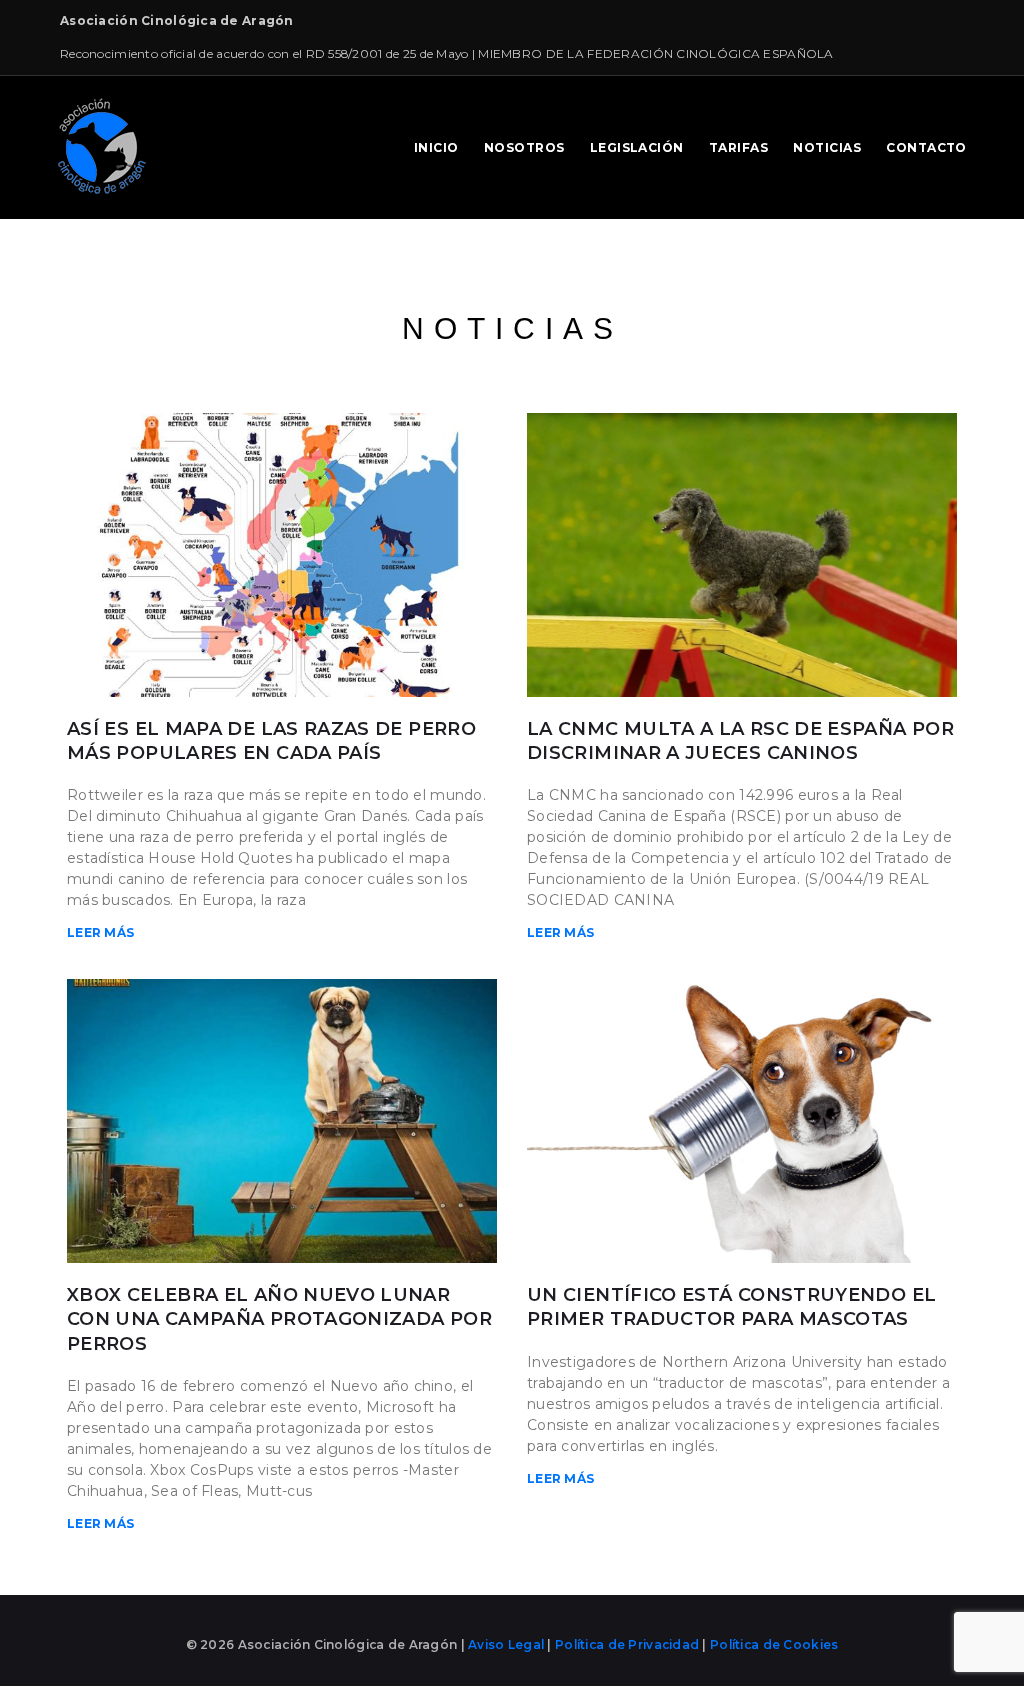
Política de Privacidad (627, 1644)
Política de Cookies (774, 1644)
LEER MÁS (100, 932)
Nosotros (524, 147)
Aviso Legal (507, 1644)
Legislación (637, 147)
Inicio (436, 147)
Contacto (926, 147)
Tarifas (738, 147)
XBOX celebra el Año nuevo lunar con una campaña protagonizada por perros (279, 1319)
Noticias (827, 147)
